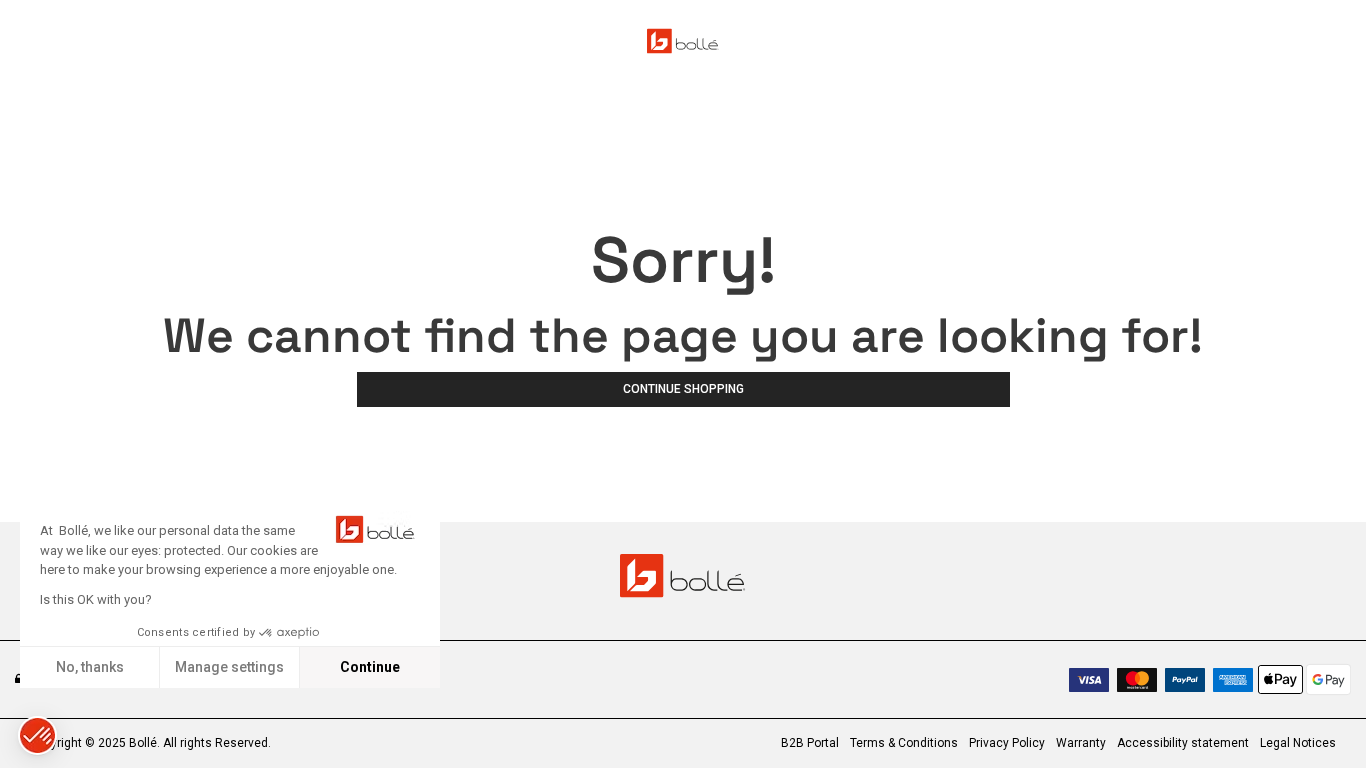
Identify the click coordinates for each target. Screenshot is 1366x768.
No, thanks (90, 667)
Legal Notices (1298, 743)
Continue (370, 667)
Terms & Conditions (904, 743)
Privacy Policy (1007, 743)
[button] (37, 735)
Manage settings (229, 667)
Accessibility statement (1183, 743)
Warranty (1081, 743)
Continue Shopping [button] (683, 389)
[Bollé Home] (683, 41)
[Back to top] (1320, 717)
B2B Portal (810, 743)
